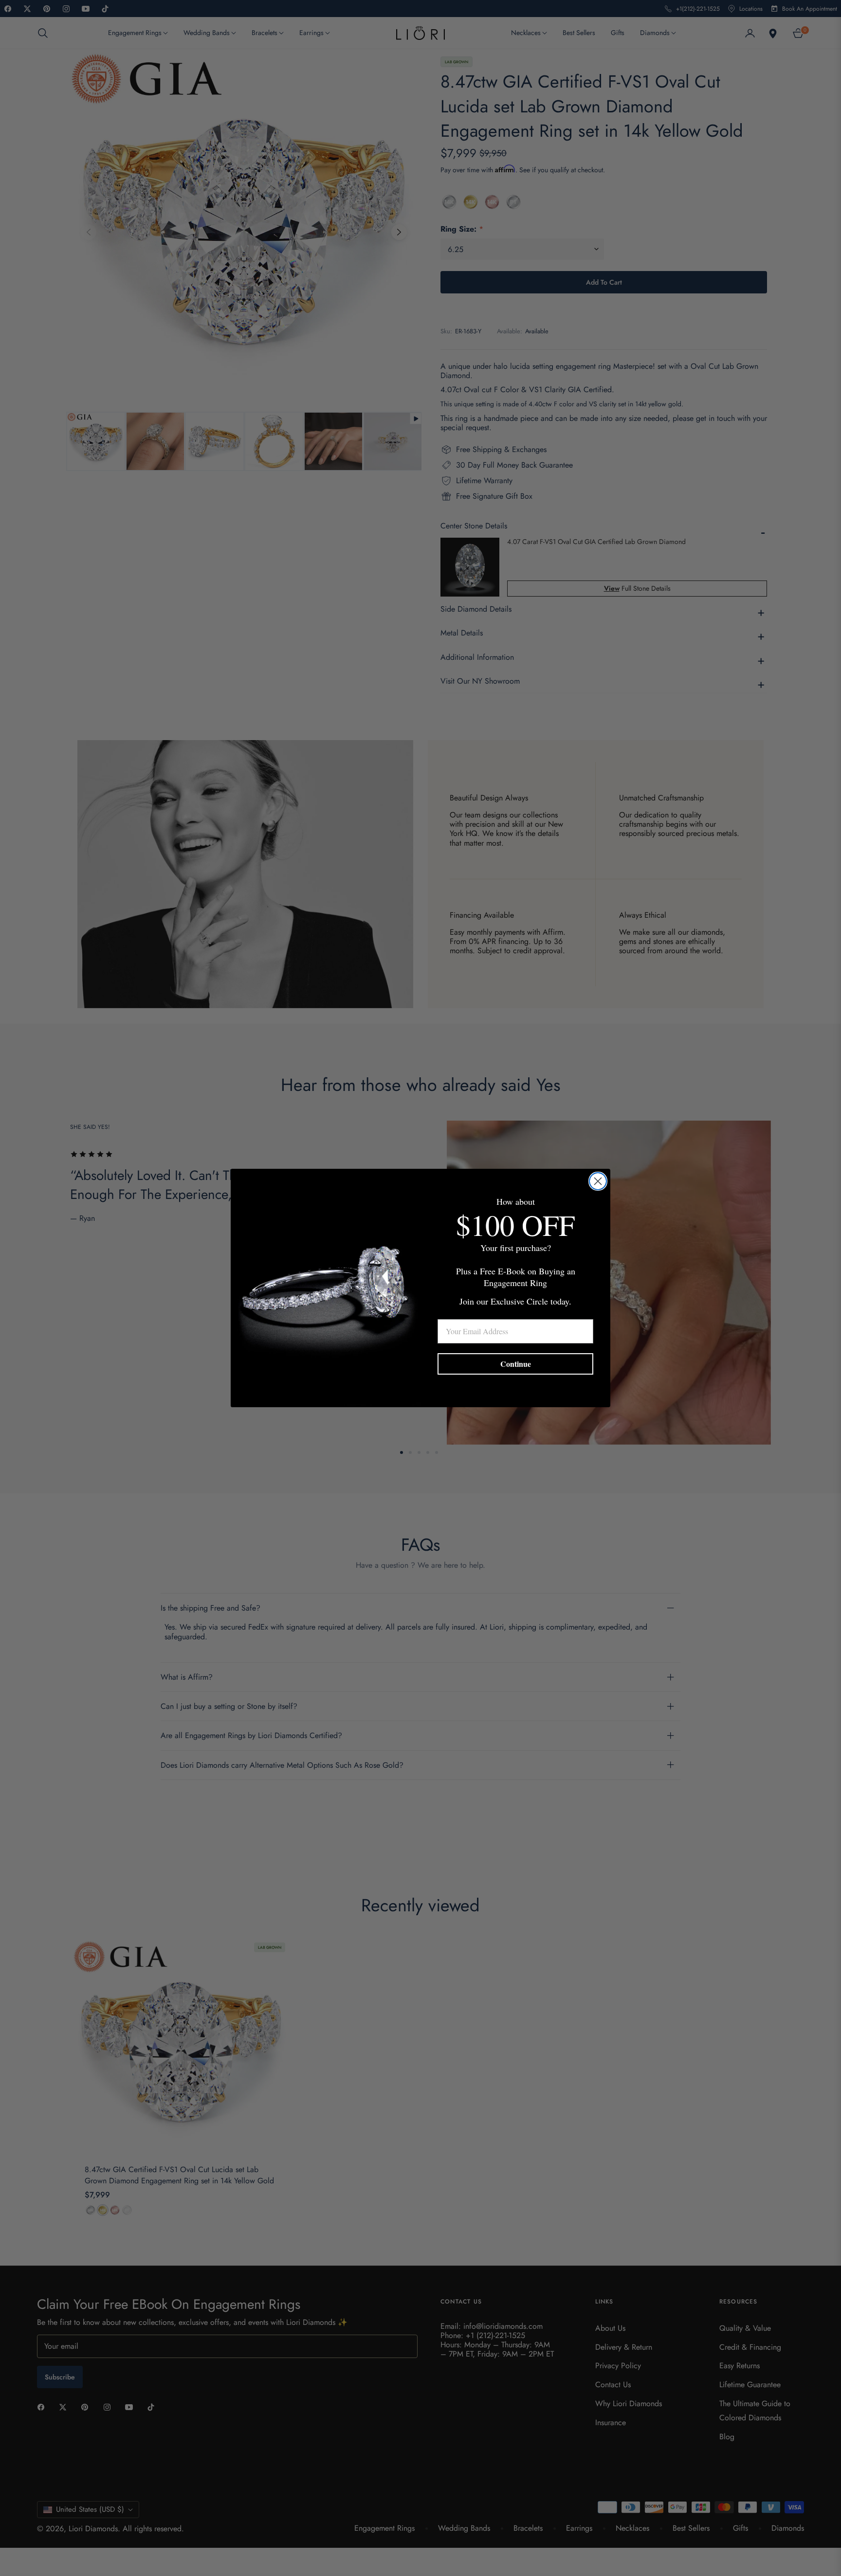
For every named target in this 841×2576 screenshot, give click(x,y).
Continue (516, 1364)
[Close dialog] (598, 1181)
